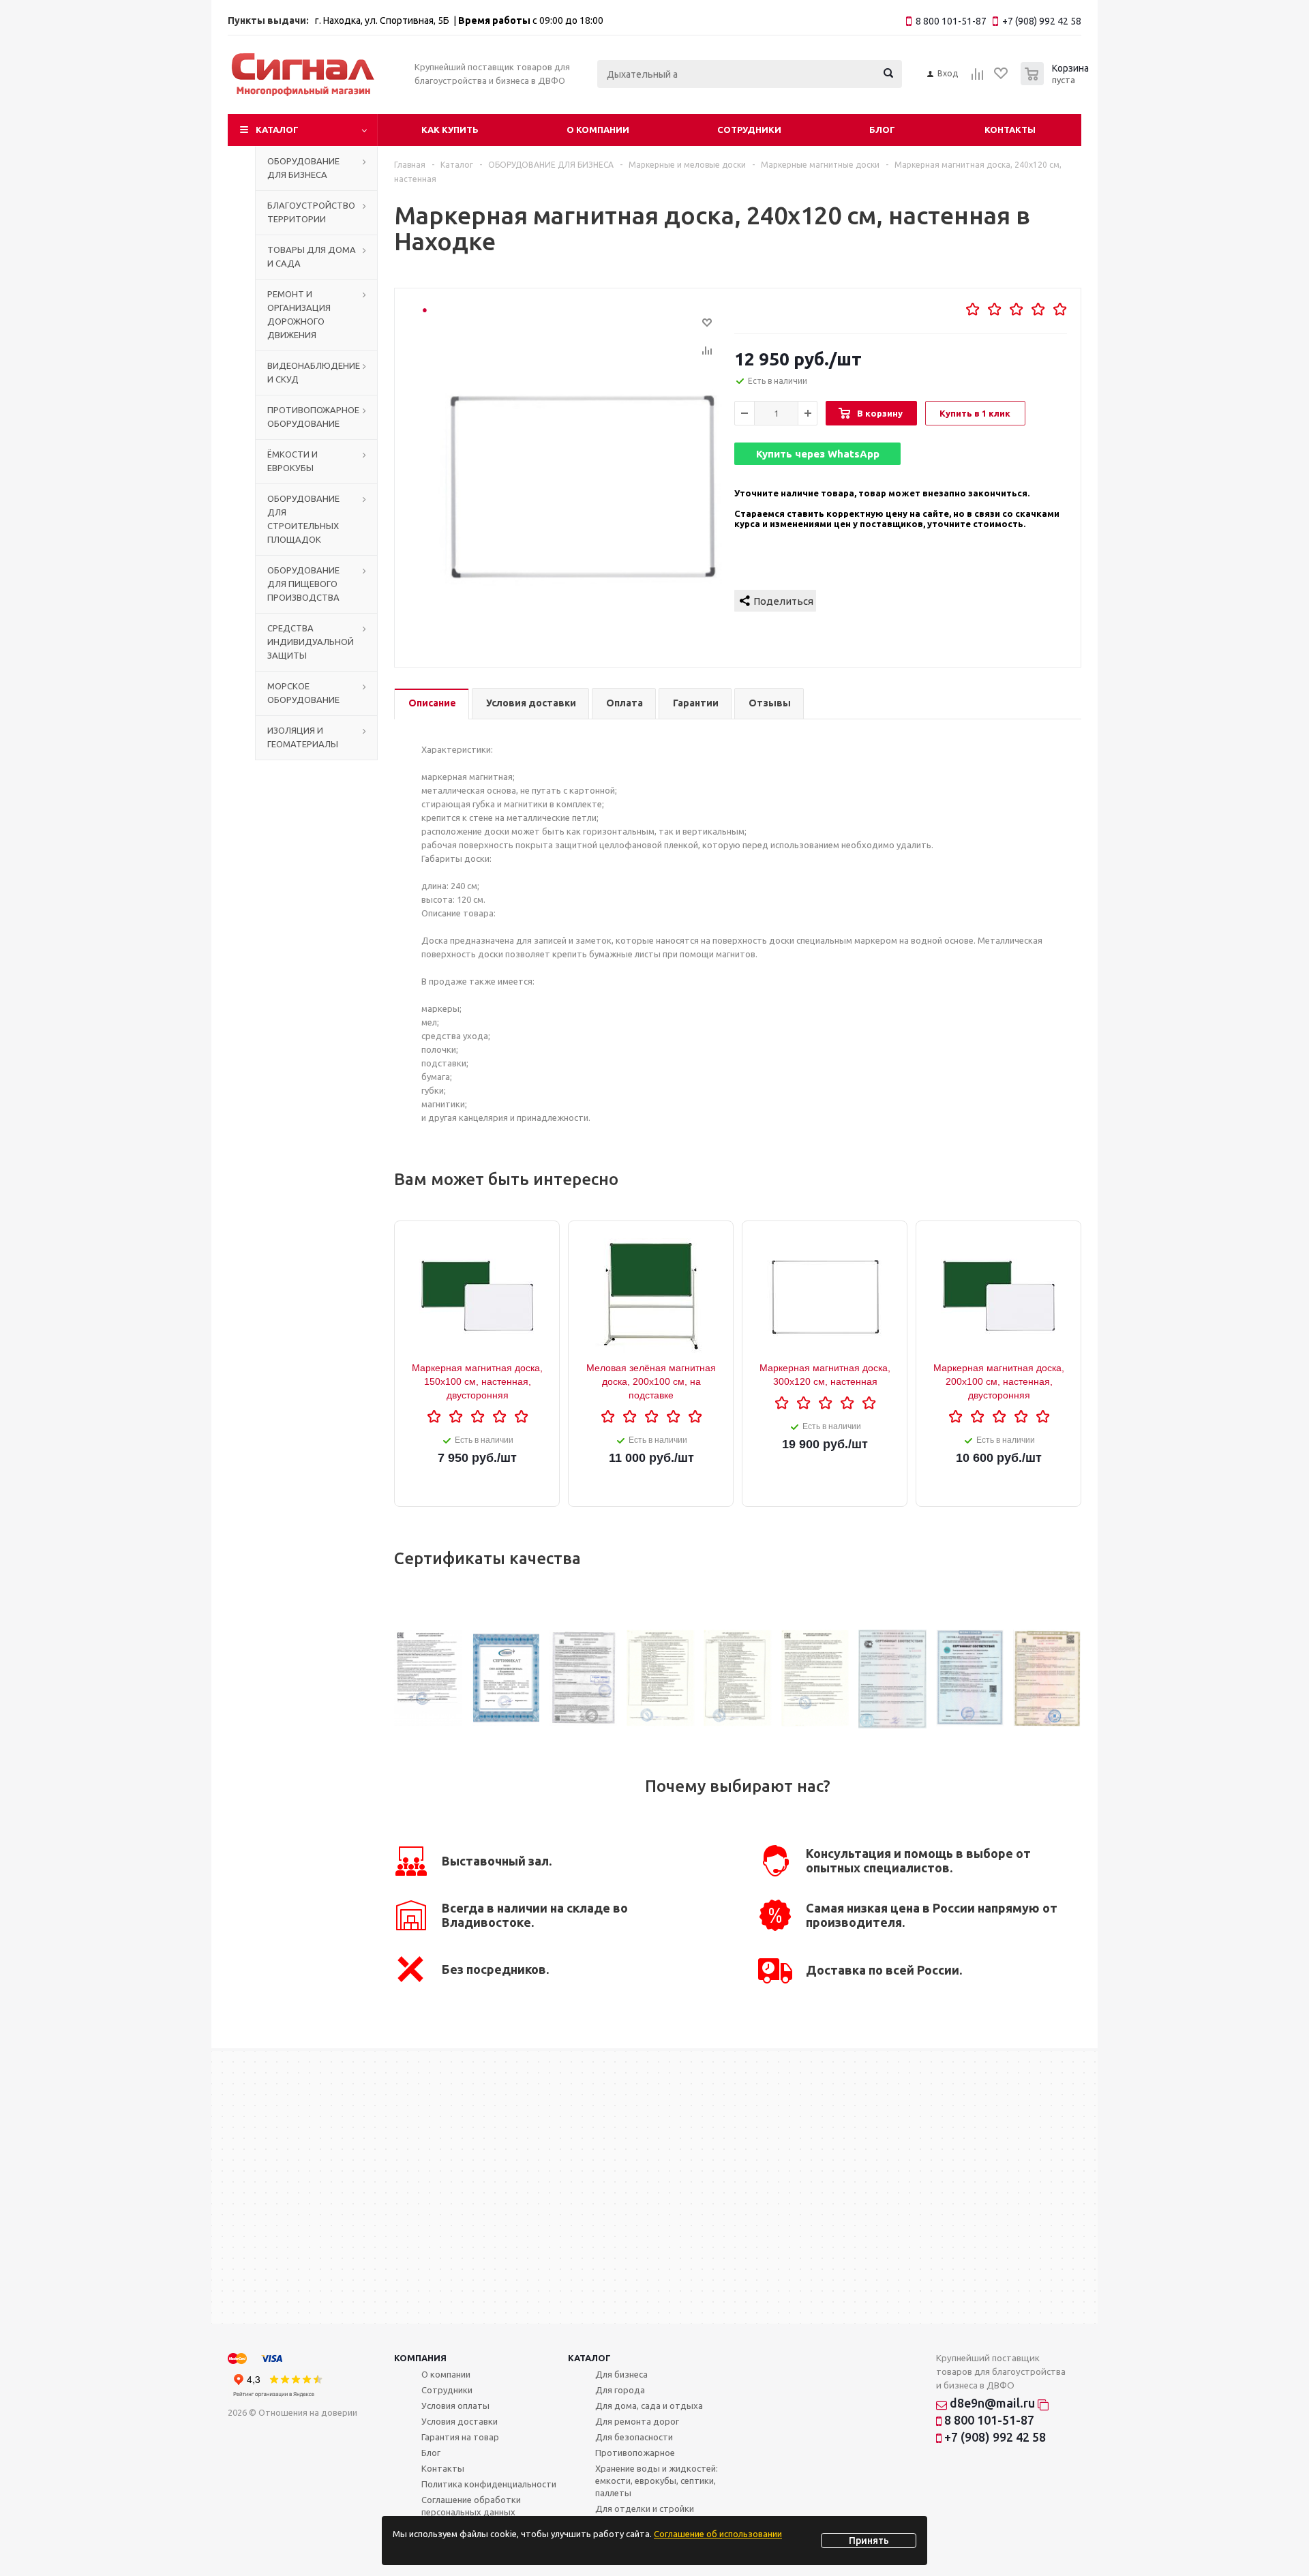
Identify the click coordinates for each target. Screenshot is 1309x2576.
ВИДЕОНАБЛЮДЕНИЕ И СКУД (314, 372)
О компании (598, 130)
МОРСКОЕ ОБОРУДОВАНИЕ (303, 693)
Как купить (450, 130)
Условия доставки (460, 2421)
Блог (882, 130)
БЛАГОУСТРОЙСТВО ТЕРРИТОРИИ (311, 212)
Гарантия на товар (460, 2437)
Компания (420, 2358)
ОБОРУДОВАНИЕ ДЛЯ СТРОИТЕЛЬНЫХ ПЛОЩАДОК (303, 519)
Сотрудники (749, 130)
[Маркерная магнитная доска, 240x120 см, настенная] (582, 485)
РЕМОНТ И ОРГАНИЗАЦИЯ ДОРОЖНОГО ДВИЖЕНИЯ (299, 314)
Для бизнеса (621, 2374)
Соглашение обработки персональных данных (471, 2506)
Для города (620, 2390)
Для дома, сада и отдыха (649, 2406)
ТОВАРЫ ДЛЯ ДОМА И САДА (312, 256)
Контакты (1010, 130)
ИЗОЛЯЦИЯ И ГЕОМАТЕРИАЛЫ (303, 737)
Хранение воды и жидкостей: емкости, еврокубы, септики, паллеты (657, 2481)
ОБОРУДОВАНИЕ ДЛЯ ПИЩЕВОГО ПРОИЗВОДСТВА (303, 584)
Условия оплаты (455, 2406)
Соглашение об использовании (718, 2534)
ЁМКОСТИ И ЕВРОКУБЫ (292, 461)
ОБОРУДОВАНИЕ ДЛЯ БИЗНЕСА (303, 168)
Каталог (277, 130)
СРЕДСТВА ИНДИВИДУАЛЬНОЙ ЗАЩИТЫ (311, 642)
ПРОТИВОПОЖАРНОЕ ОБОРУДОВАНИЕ (313, 417)
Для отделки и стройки (645, 2508)
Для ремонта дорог (637, 2421)
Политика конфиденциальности (489, 2484)
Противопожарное (635, 2453)
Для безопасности (634, 2437)
